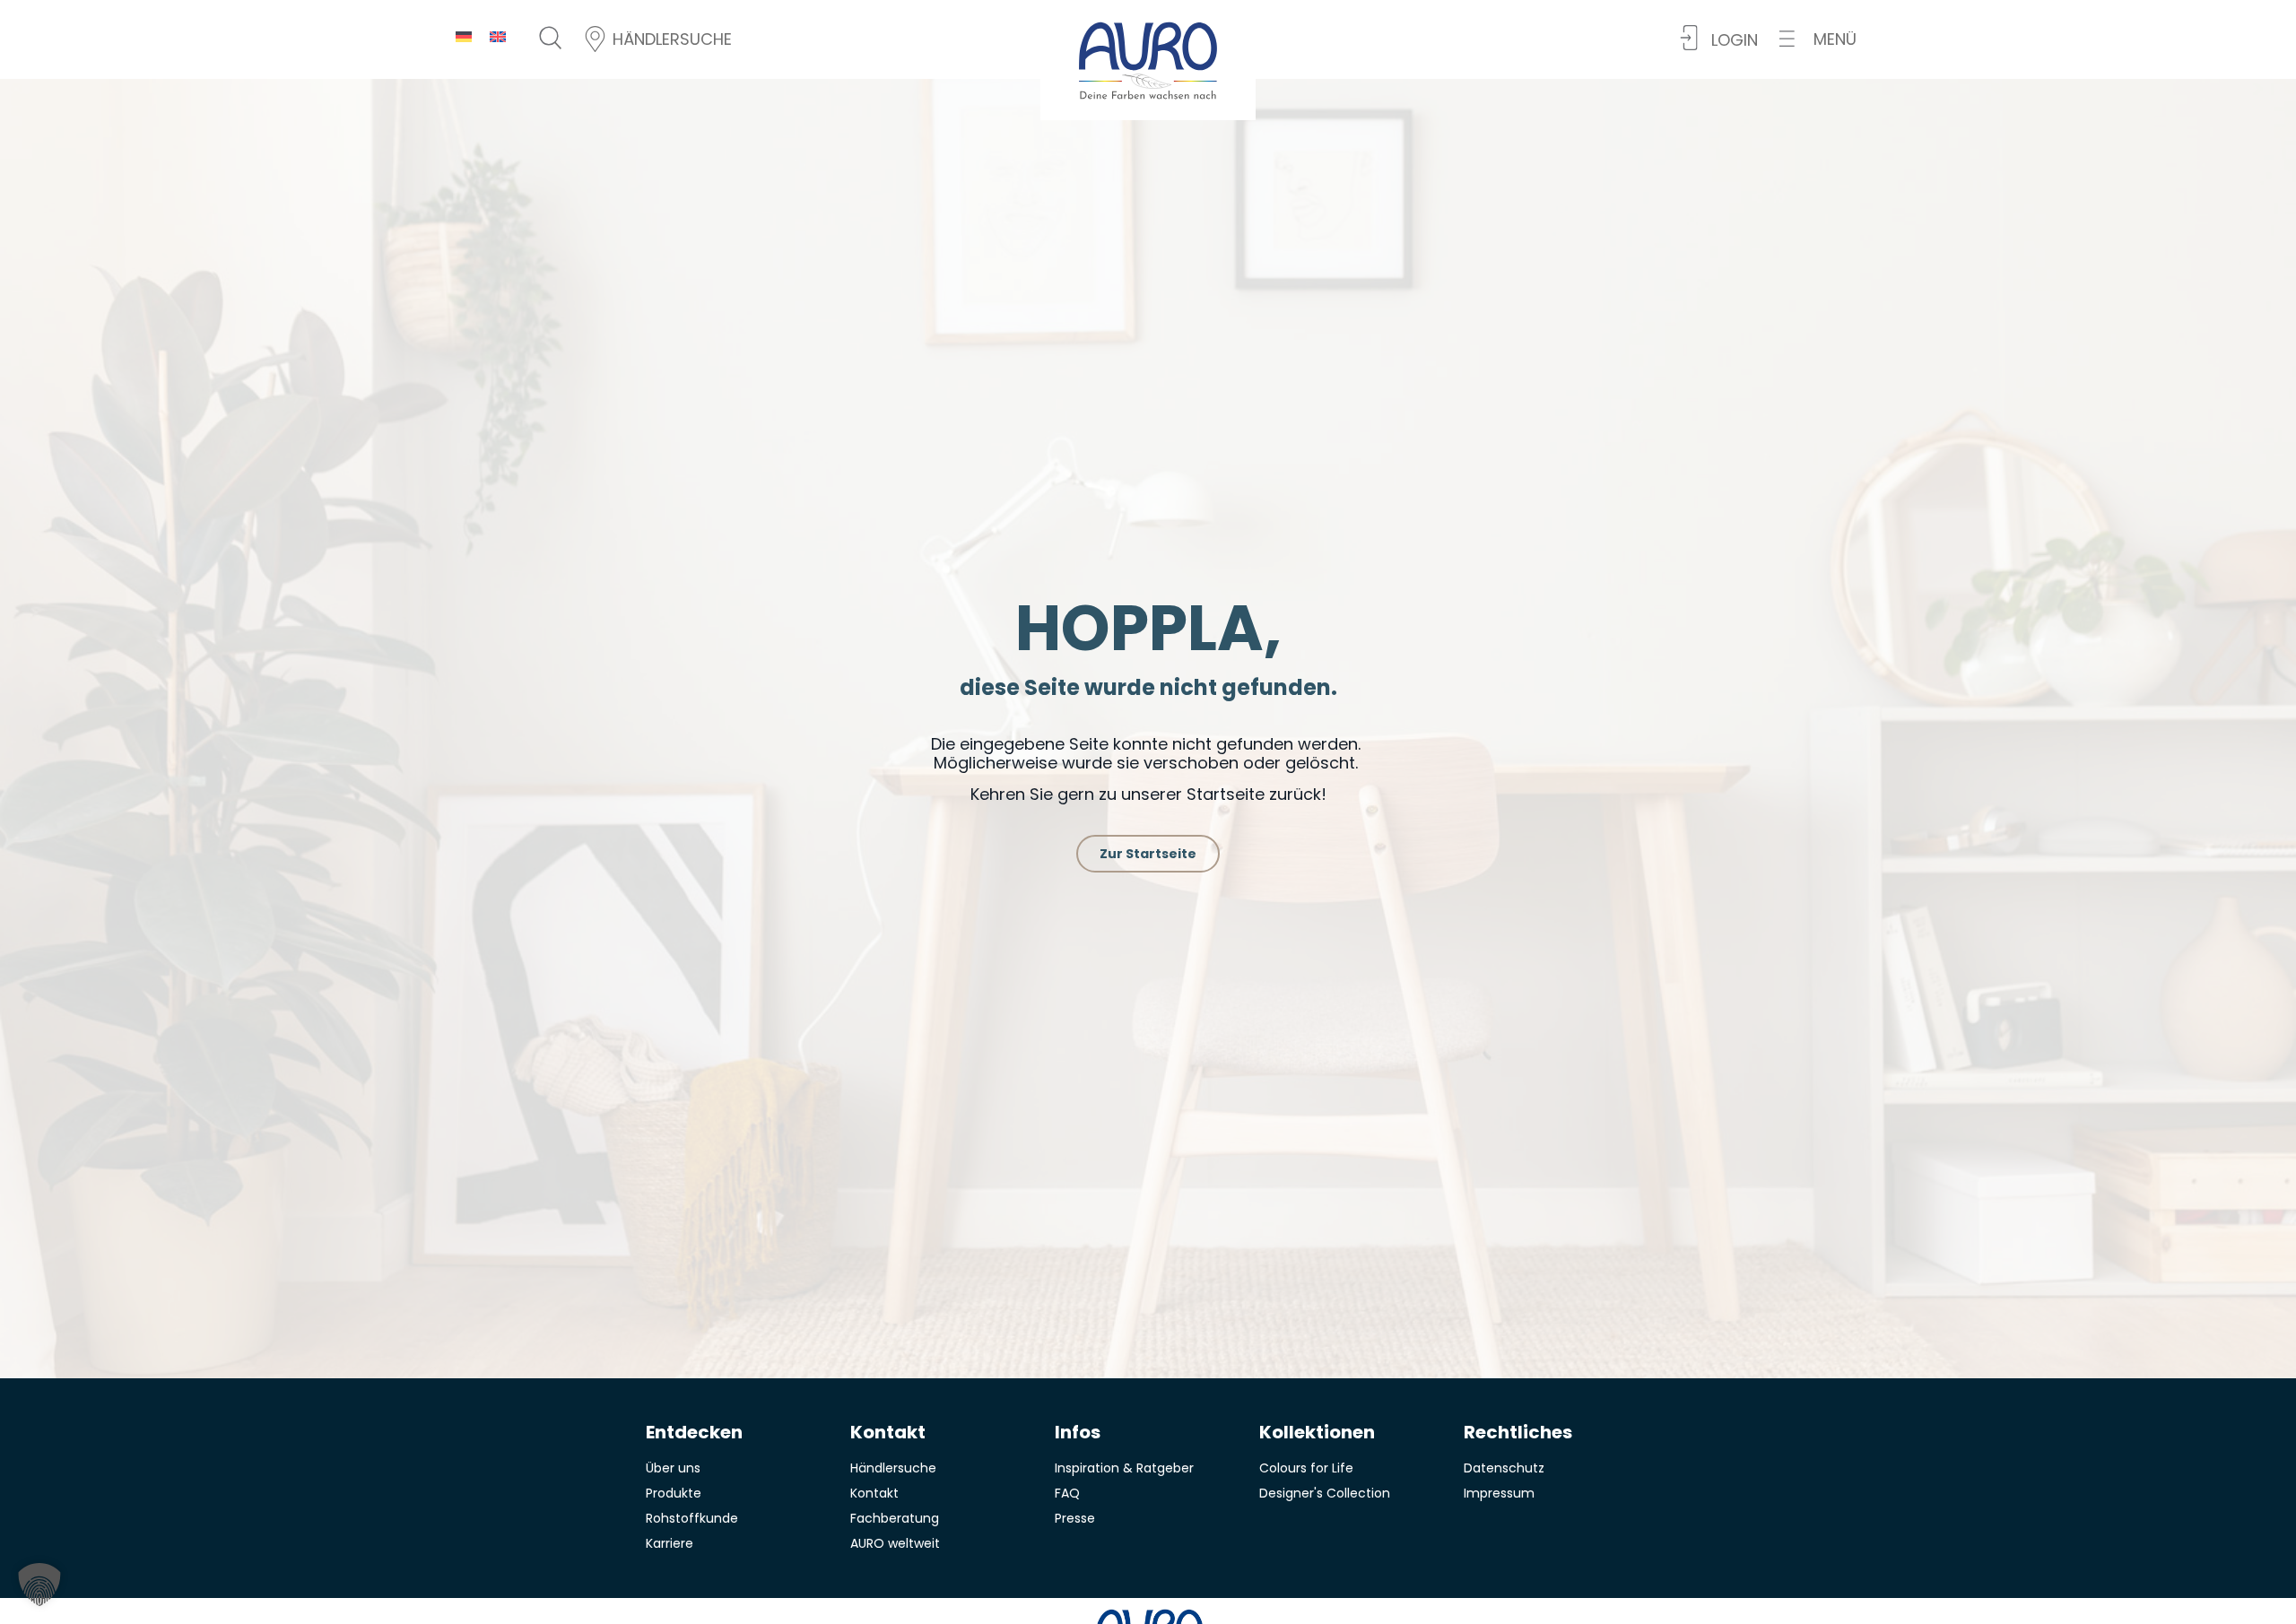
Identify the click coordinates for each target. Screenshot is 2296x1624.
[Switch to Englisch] (498, 36)
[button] (1818, 39)
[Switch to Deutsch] (464, 36)
